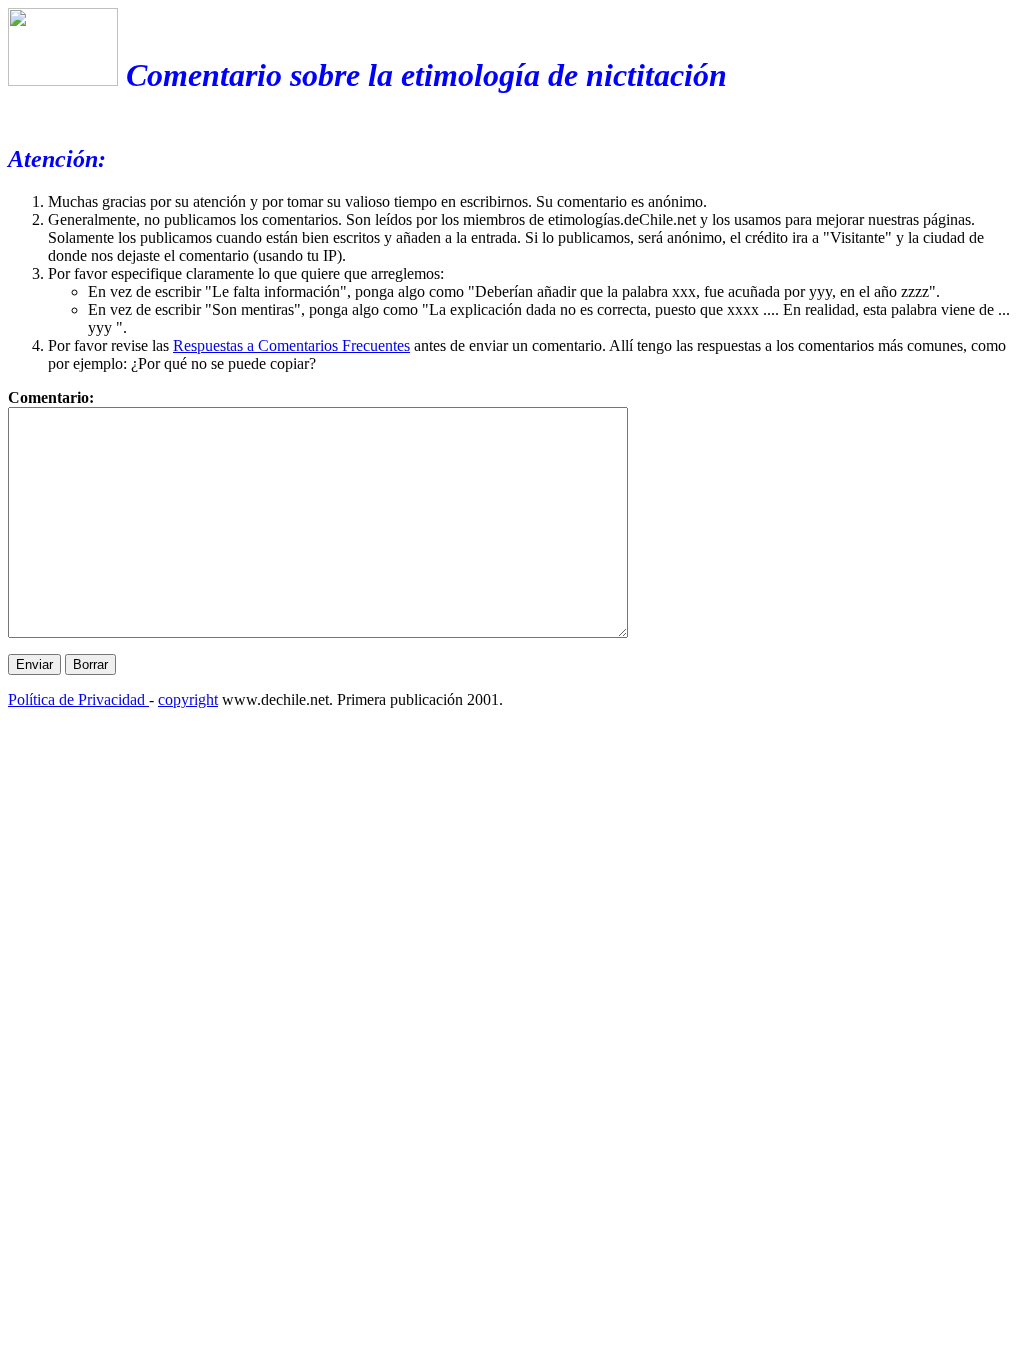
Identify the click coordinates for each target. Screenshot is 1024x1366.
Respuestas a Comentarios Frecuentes (291, 345)
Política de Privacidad (78, 699)
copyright (188, 699)
